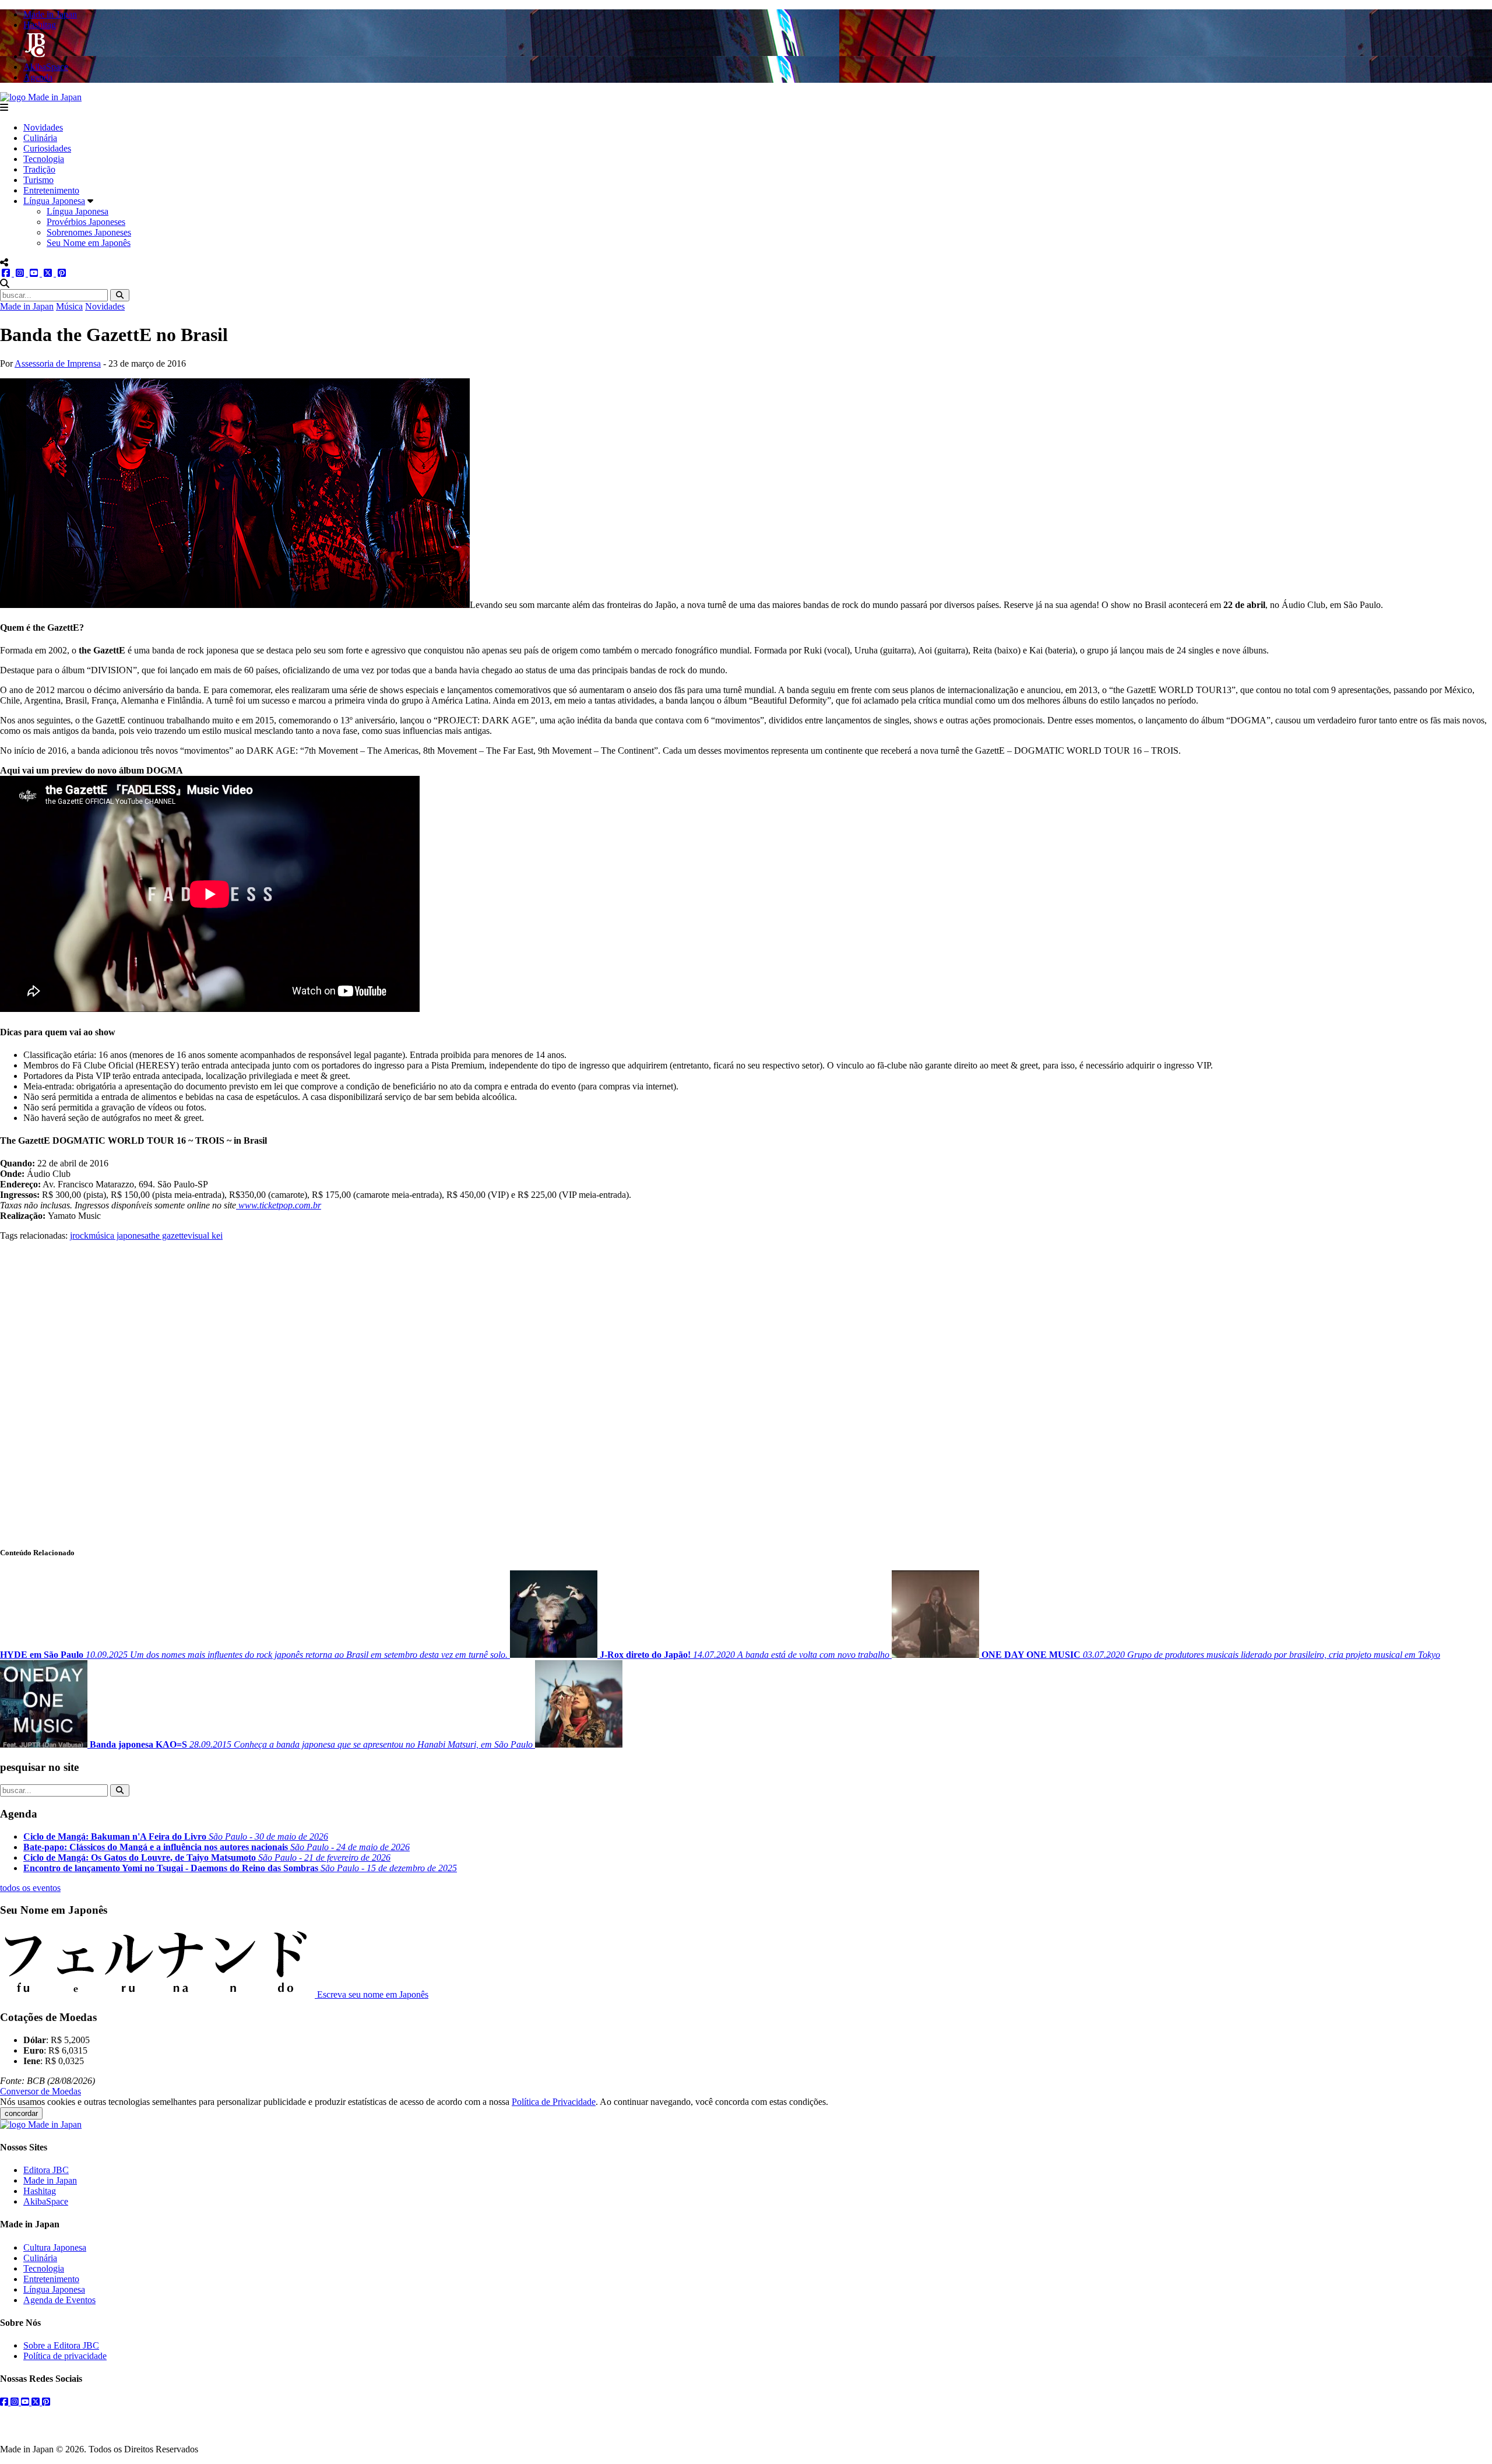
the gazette (168, 1235)
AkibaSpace (46, 2201)
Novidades (43, 127)
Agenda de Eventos (59, 2300)
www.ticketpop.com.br (279, 1205)
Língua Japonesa (54, 201)
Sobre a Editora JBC (61, 2345)
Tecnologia (44, 159)
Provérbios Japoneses (86, 222)
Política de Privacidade (554, 2102)
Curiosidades (47, 148)
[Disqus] (746, 1387)
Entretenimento (51, 190)
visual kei (205, 1235)
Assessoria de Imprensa (58, 363)
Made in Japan (27, 306)
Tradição (39, 169)
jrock (79, 1235)
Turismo (38, 180)
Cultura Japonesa (55, 2247)
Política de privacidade (65, 2356)
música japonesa (119, 1235)
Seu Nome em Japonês (89, 243)
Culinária (40, 138)
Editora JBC (46, 2170)
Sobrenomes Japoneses (89, 232)
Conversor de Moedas (41, 2091)
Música (69, 306)
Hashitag (40, 2191)
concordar (21, 2113)
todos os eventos (30, 1888)
